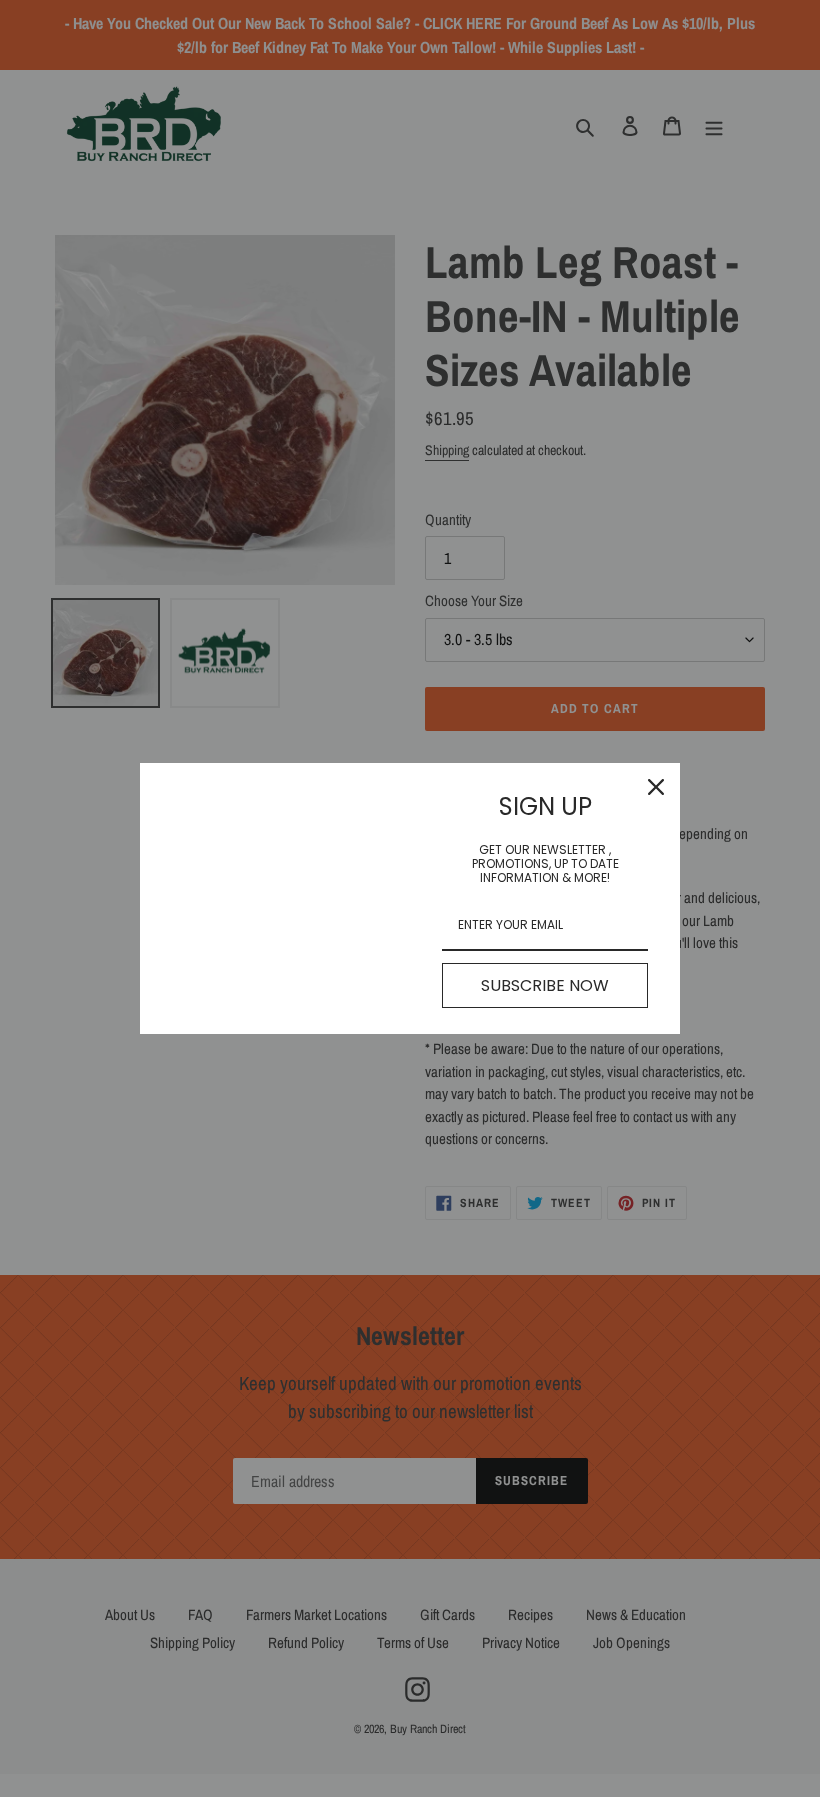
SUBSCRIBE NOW (545, 985)
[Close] (656, 787)
